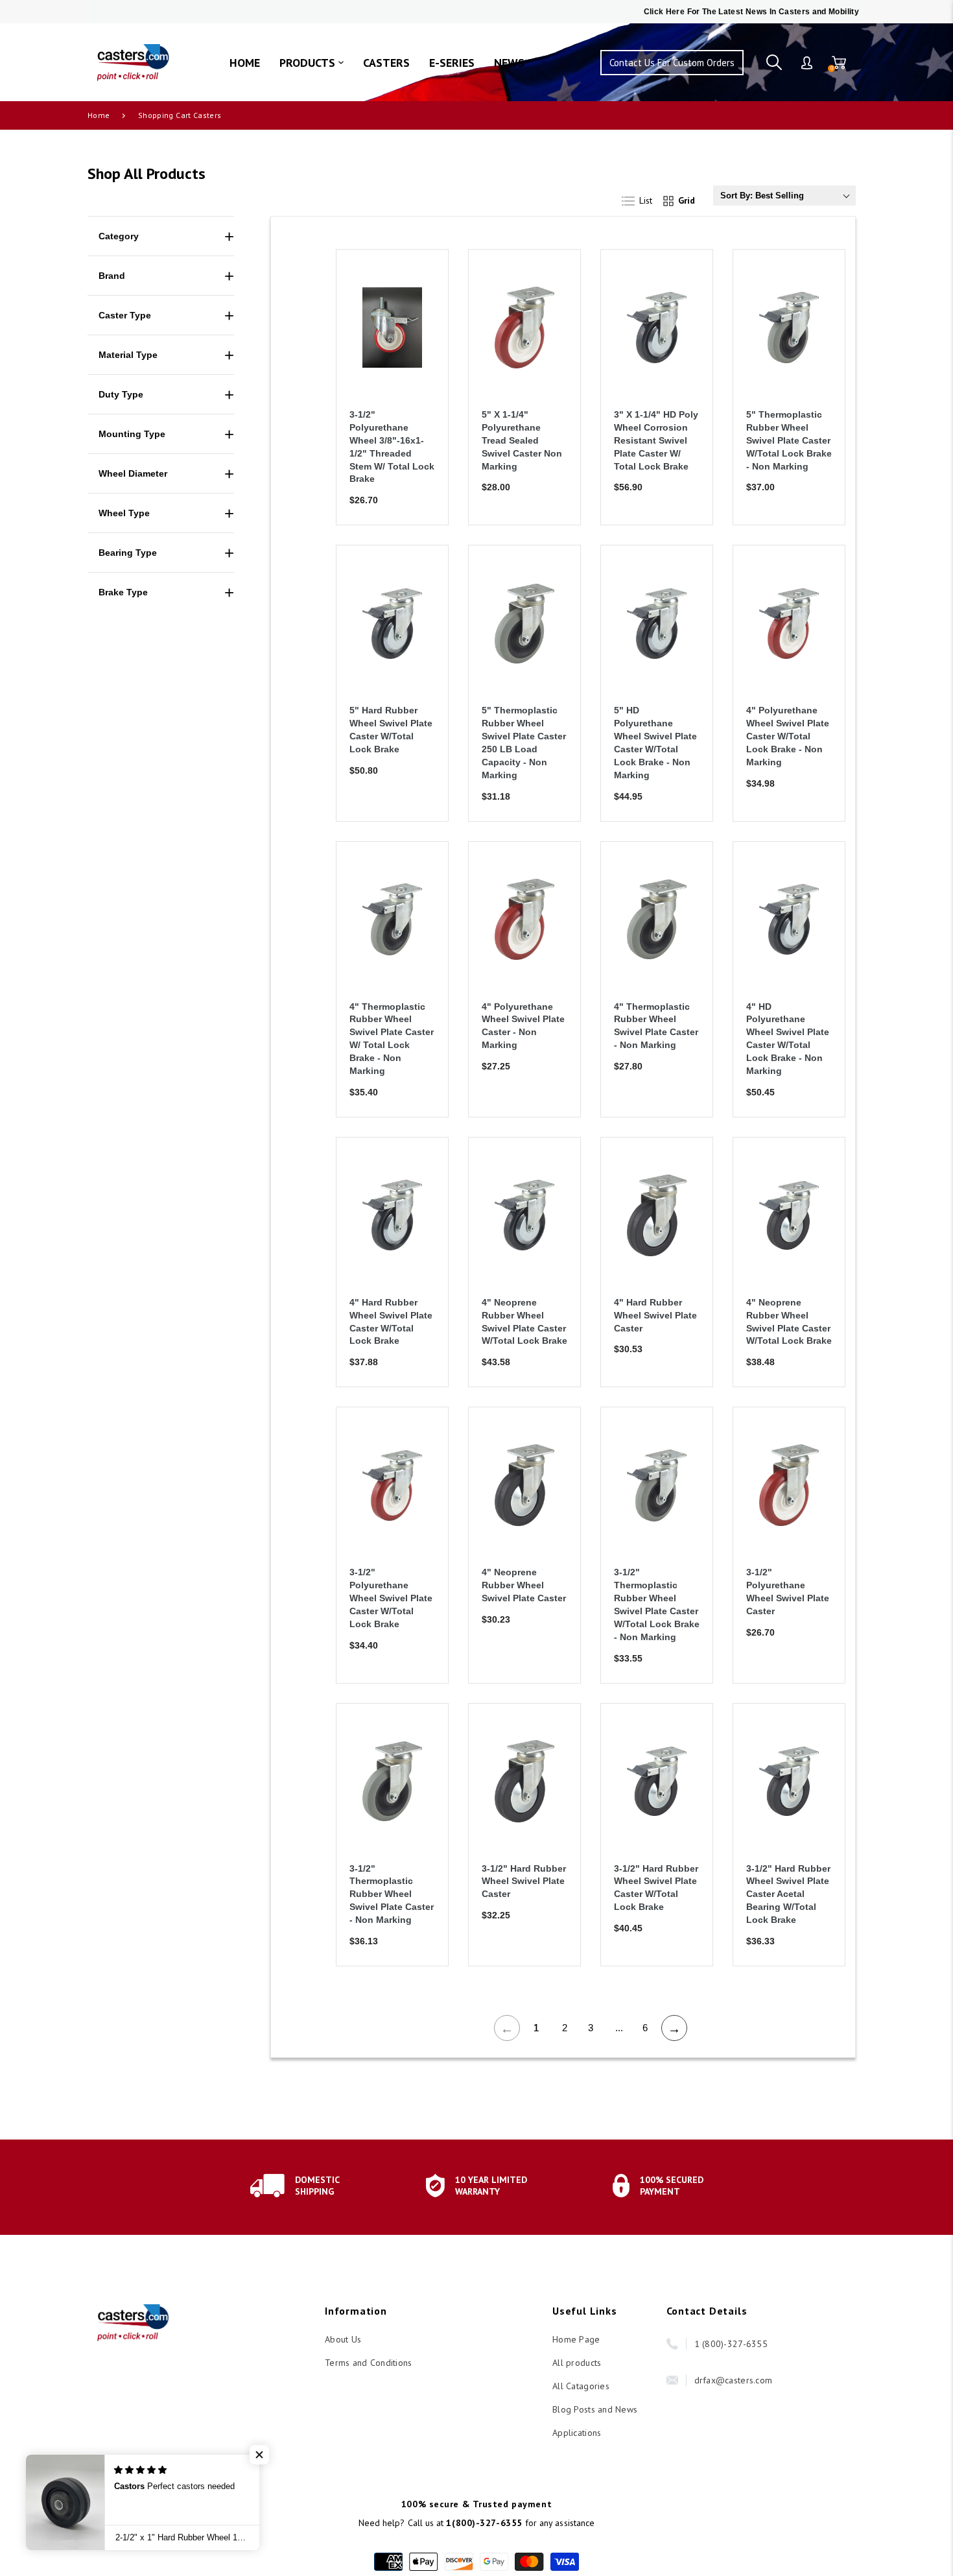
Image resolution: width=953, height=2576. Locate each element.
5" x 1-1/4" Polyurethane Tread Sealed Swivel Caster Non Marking (522, 440)
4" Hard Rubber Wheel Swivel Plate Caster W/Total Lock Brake (391, 1322)
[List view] (644, 198)
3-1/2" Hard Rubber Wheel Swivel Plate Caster (524, 1881)
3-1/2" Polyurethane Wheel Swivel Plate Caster (788, 1592)
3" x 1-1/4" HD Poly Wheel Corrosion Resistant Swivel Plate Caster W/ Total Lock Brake (656, 440)
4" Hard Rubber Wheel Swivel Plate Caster (655, 1315)
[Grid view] (682, 198)
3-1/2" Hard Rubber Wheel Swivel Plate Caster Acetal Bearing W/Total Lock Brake (788, 1894)
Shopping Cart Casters (180, 115)
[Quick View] (422, 335)
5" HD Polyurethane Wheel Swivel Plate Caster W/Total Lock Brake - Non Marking (655, 742)
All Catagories (581, 2386)
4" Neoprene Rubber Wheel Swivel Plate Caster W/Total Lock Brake (524, 1322)
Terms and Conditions (369, 2363)
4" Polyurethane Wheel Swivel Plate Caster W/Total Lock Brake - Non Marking (788, 736)
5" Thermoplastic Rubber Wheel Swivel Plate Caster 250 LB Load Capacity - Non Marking (524, 742)
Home (99, 115)
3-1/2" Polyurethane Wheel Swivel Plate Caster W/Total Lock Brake (391, 1598)
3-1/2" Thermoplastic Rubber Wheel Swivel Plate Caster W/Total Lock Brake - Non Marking (657, 1604)
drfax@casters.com (734, 2380)
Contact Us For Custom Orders (672, 63)
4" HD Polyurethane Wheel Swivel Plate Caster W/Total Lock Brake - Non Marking (788, 1039)
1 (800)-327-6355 (731, 2344)
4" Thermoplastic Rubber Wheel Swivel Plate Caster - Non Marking (656, 1026)
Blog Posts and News (595, 2409)
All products (577, 2363)
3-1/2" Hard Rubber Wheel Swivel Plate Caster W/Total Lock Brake (656, 1888)
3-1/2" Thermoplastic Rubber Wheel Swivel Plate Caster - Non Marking (392, 1894)
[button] (259, 2455)
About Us (343, 2339)
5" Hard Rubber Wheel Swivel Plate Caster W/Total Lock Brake (391, 730)
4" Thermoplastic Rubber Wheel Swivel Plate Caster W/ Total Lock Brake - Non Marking (392, 1039)
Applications (577, 2433)
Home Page (576, 2339)
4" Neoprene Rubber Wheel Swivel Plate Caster (524, 1585)
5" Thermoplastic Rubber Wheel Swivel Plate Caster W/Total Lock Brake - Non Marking (789, 440)
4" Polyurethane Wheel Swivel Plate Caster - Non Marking (523, 1026)
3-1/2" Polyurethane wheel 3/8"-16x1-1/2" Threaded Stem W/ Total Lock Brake (392, 447)
